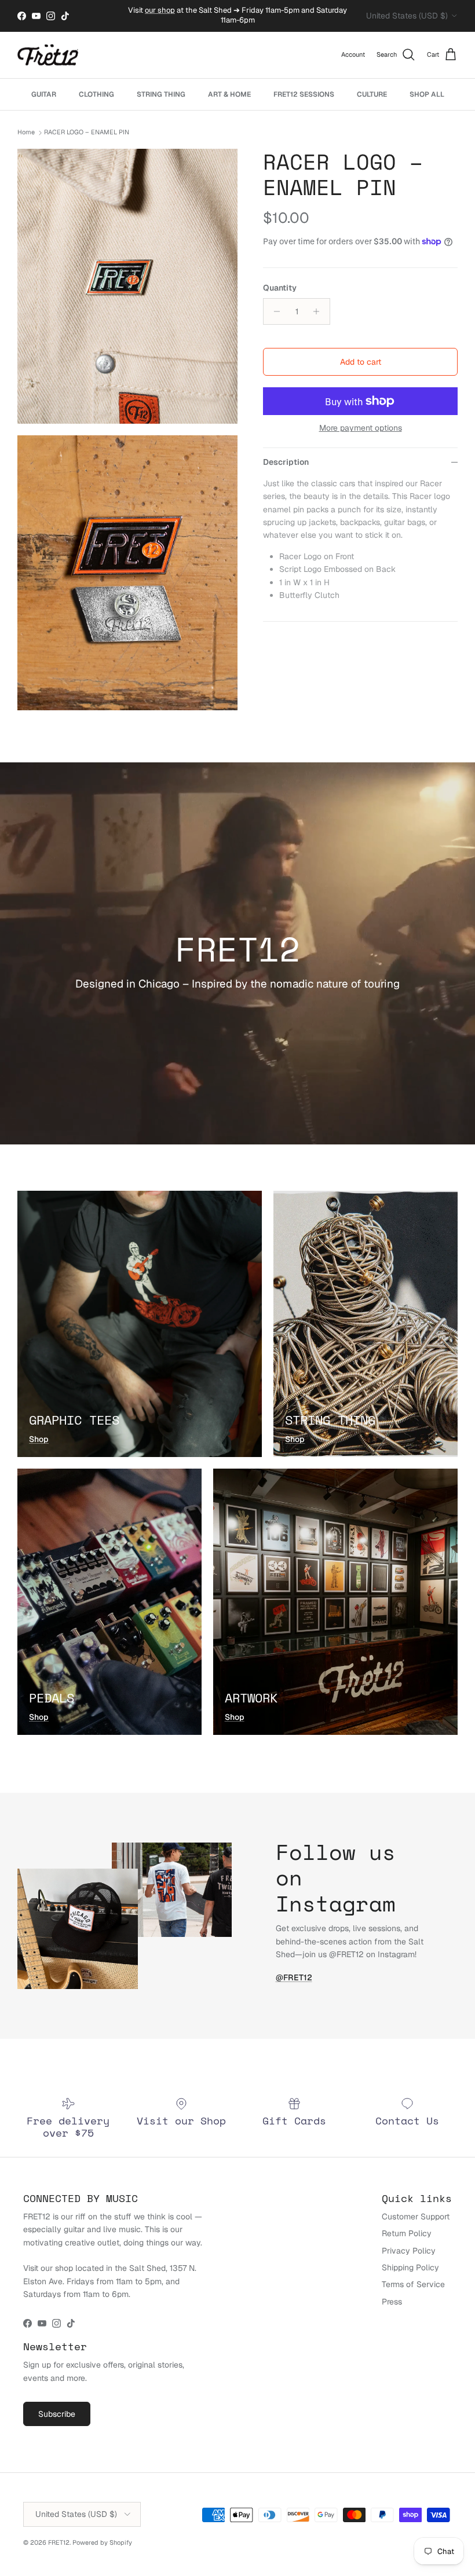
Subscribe (57, 2414)
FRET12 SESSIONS (304, 94)
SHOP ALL (427, 94)
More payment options (361, 428)
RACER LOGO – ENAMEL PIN (87, 133)
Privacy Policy (409, 2251)
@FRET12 (294, 1977)
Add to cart (361, 362)
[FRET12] (48, 55)
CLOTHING (96, 94)
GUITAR (44, 94)
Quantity (280, 288)
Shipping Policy (410, 2267)
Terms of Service (413, 2284)
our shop (160, 10)
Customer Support (416, 2217)
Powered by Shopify (102, 2542)
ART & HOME (229, 94)
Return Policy (407, 2233)
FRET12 (59, 2542)
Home (26, 133)
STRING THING (161, 94)
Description (286, 462)
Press (392, 2302)
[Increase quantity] (319, 311)
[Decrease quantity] (274, 311)
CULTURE (372, 94)
